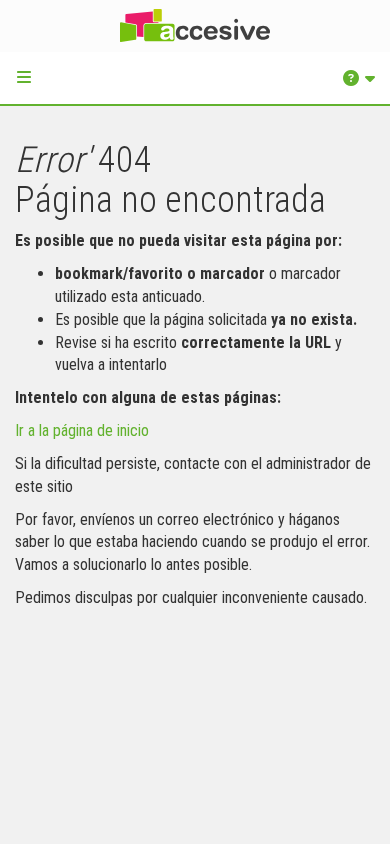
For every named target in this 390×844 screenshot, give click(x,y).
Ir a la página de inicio (82, 430)
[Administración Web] (195, 26)
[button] (24, 77)
